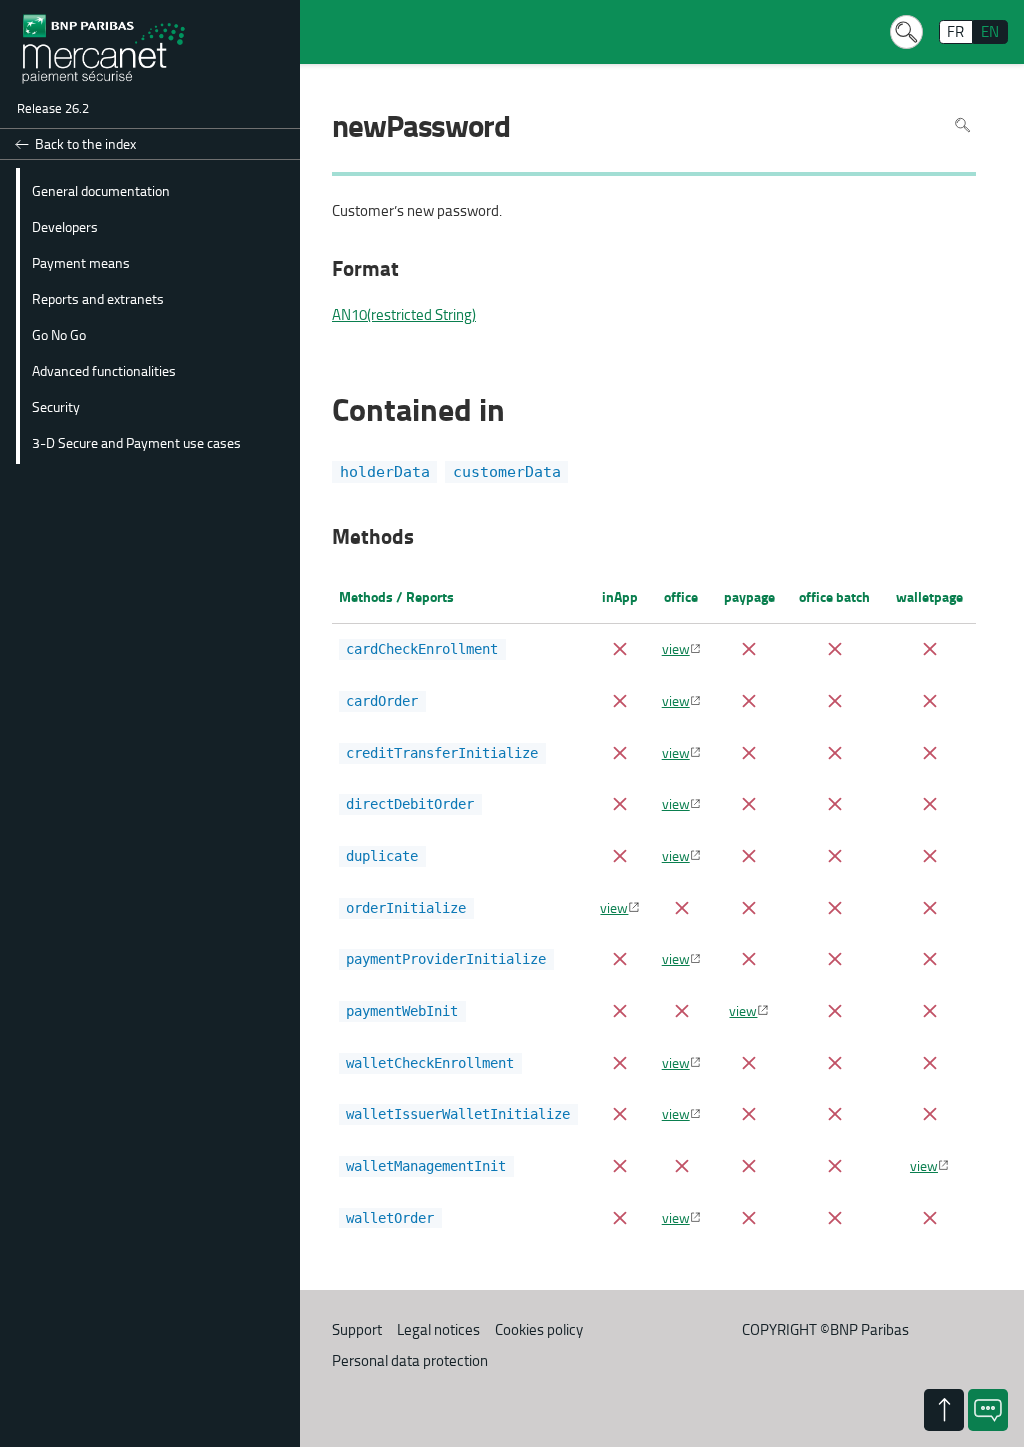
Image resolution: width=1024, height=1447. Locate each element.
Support (357, 1329)
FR (955, 31)
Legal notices (438, 1329)
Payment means (81, 262)
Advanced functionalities (104, 370)
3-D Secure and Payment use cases (136, 442)
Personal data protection (410, 1360)
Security (56, 406)
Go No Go (59, 334)
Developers (65, 226)
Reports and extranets (98, 298)
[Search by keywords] (906, 31)
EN (990, 31)
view (676, 648)
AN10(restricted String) (404, 315)
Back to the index (85, 143)
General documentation (101, 190)
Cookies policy (539, 1329)
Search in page (962, 124)
